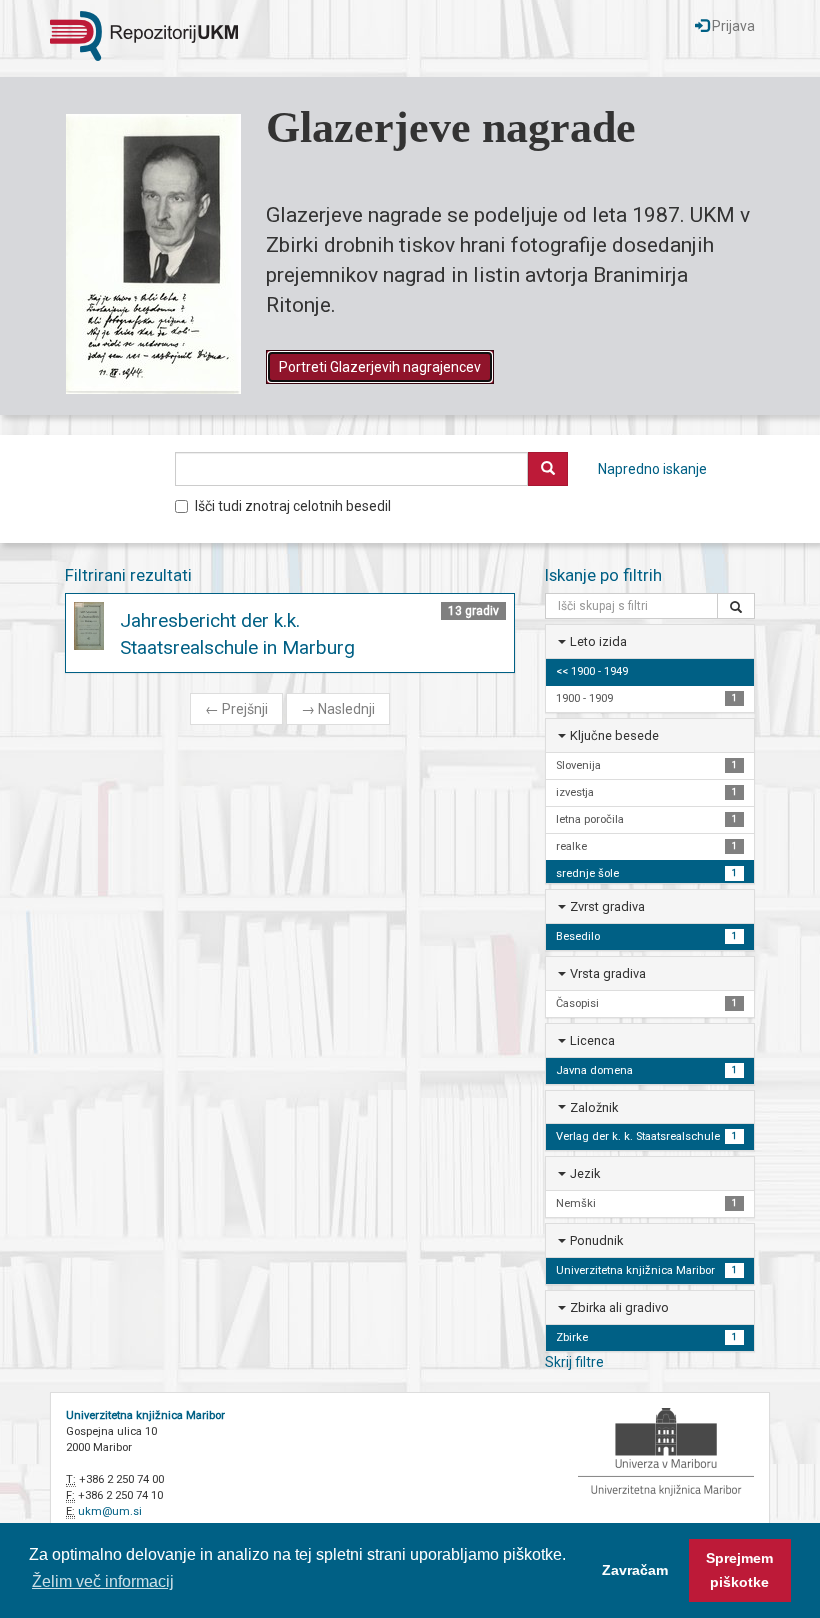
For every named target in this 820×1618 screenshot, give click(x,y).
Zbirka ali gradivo (619, 1307)
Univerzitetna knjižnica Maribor (145, 1415)
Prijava (732, 26)
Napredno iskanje (652, 469)
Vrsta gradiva (608, 973)
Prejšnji (236, 709)
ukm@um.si (110, 1511)
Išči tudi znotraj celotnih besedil (293, 506)
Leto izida (598, 641)
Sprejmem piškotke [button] (739, 1570)
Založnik (594, 1107)
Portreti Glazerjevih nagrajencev (380, 367)
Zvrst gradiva (607, 906)
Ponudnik (596, 1240)
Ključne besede (614, 735)
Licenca (592, 1040)
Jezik (585, 1173)
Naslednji (338, 709)
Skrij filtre (574, 1362)
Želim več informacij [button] (103, 1581)
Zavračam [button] (635, 1570)
